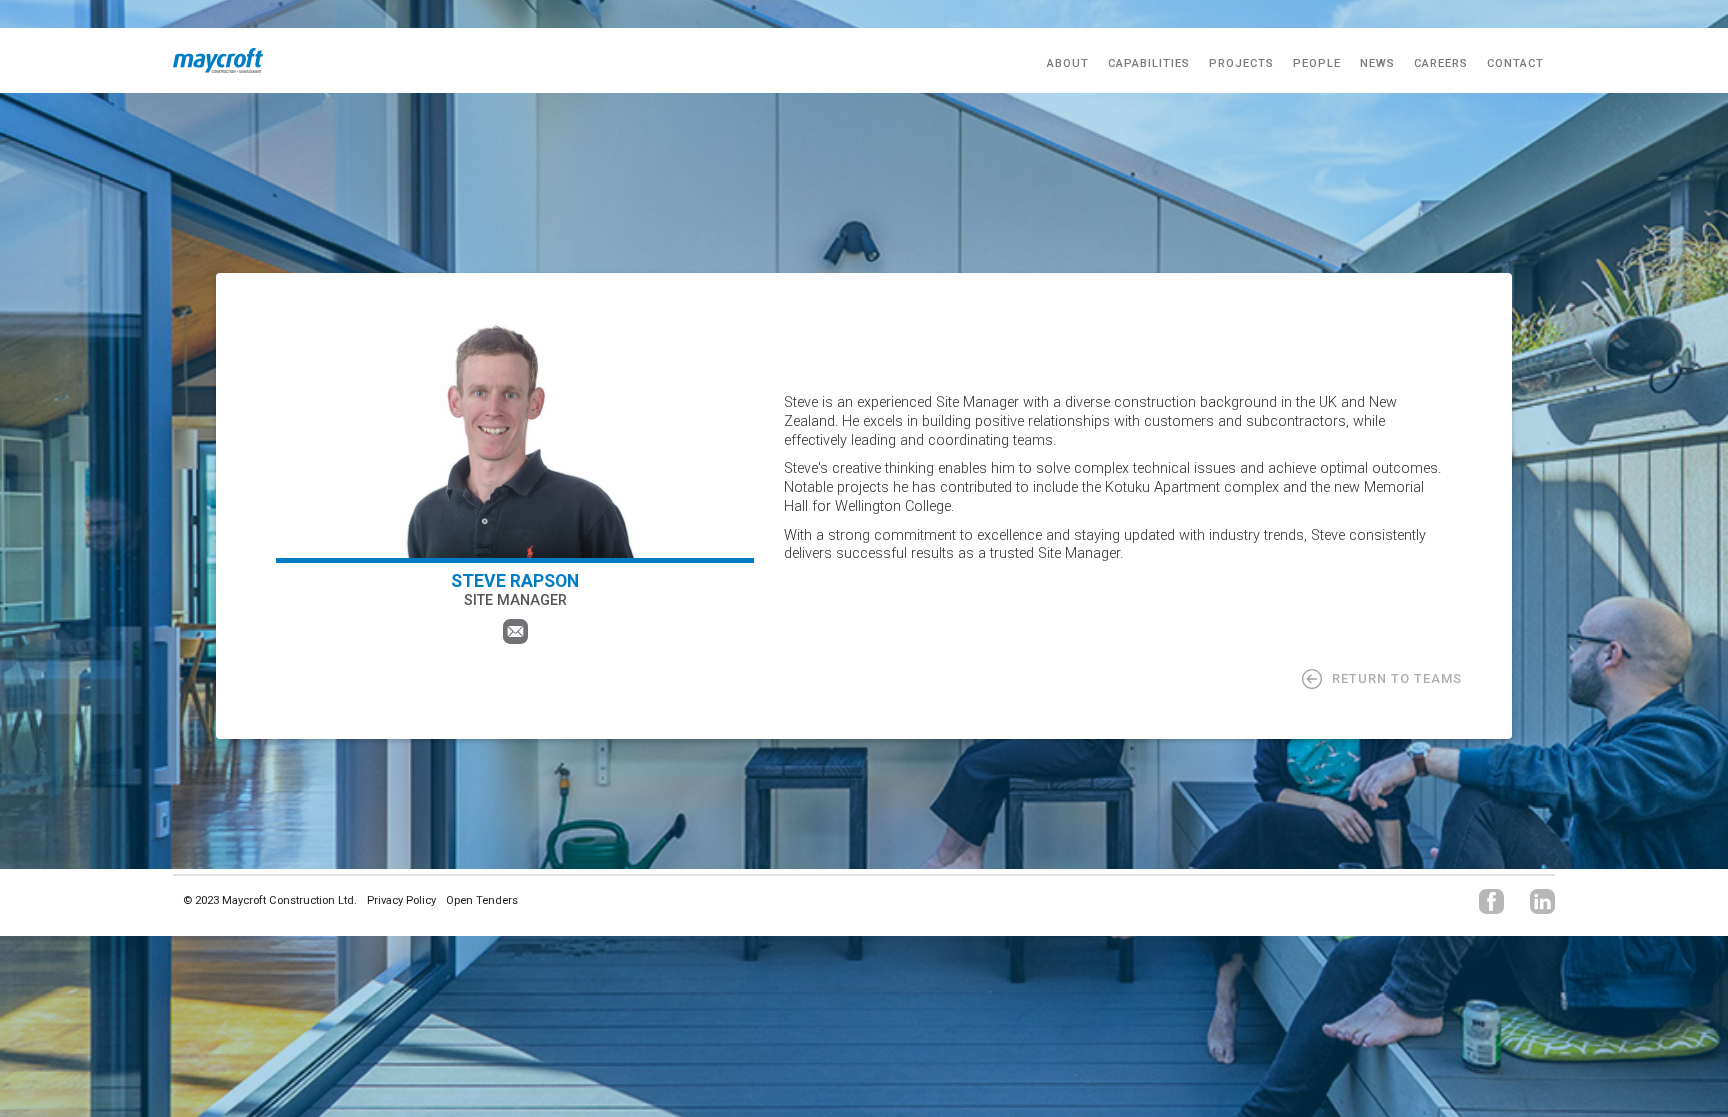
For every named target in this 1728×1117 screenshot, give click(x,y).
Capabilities (1149, 63)
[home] (218, 60)
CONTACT (1515, 63)
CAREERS (1441, 63)
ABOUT (1068, 63)
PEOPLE (1317, 63)
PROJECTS (1241, 63)
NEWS (1377, 63)
